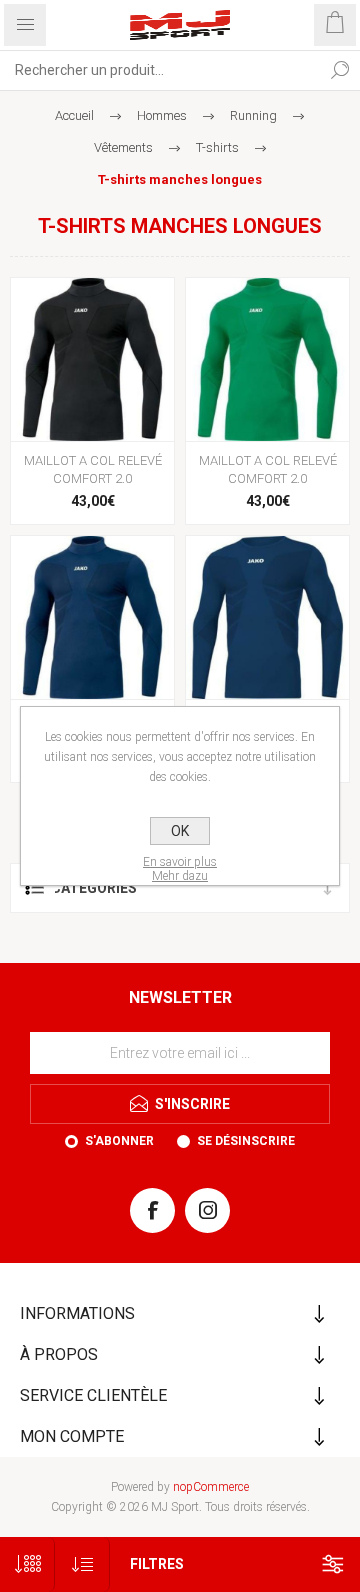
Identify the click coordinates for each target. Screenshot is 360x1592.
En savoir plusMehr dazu (180, 869)
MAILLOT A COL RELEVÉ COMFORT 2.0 (93, 469)
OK (180, 831)
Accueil (74, 115)
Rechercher (340, 70)
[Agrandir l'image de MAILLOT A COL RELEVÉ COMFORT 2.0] (92, 359)
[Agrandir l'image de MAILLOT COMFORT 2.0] (267, 617)
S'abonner (119, 1141)
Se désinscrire (246, 1141)
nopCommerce (211, 1487)
